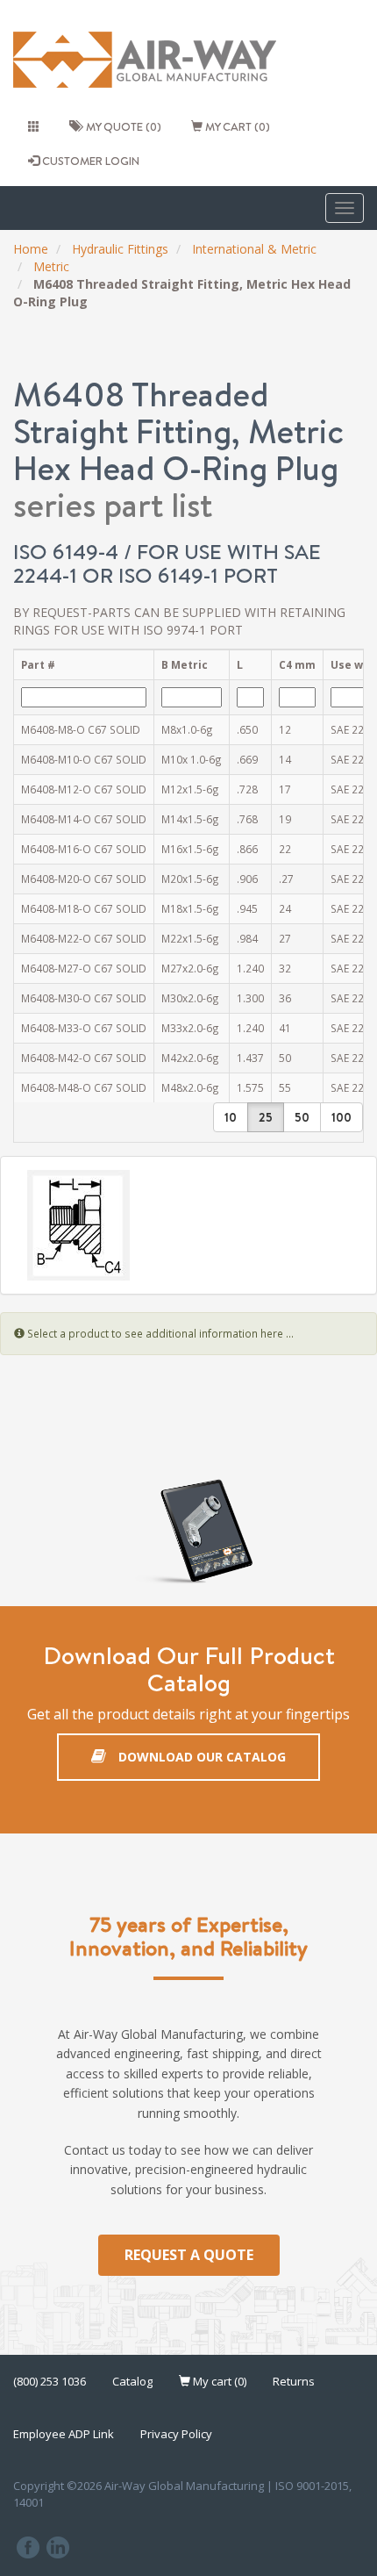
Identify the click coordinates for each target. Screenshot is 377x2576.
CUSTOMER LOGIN (89, 161)
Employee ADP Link (64, 2434)
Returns (294, 2381)
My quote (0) (121, 126)
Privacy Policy (176, 2434)
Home (31, 249)
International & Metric (254, 249)
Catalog (132, 2381)
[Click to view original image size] (188, 1225)
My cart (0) (236, 126)
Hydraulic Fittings (120, 249)
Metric (51, 266)
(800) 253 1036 (50, 2381)
